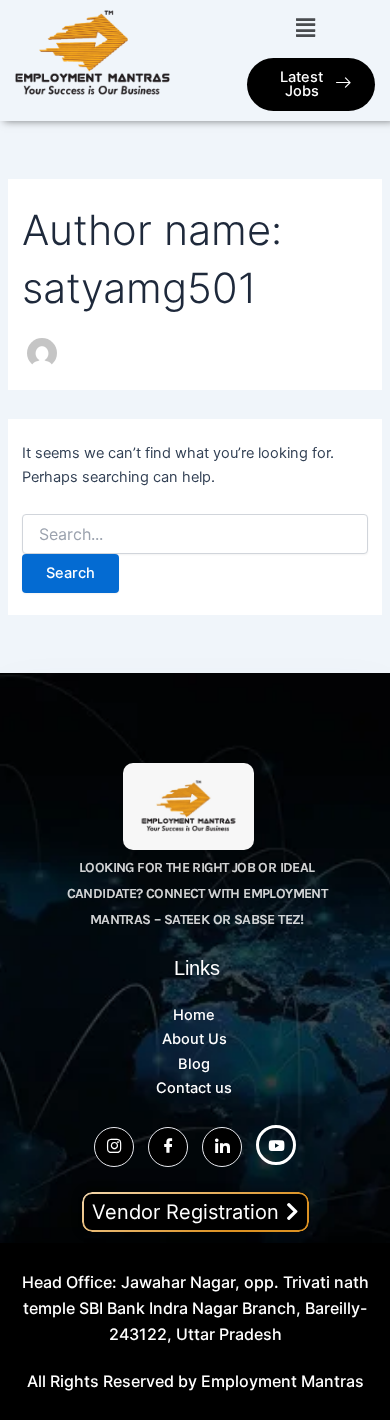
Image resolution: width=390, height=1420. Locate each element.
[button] (305, 27)
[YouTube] (276, 1145)
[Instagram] (114, 1147)
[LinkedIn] (222, 1147)
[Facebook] (168, 1147)
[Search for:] (194, 534)
